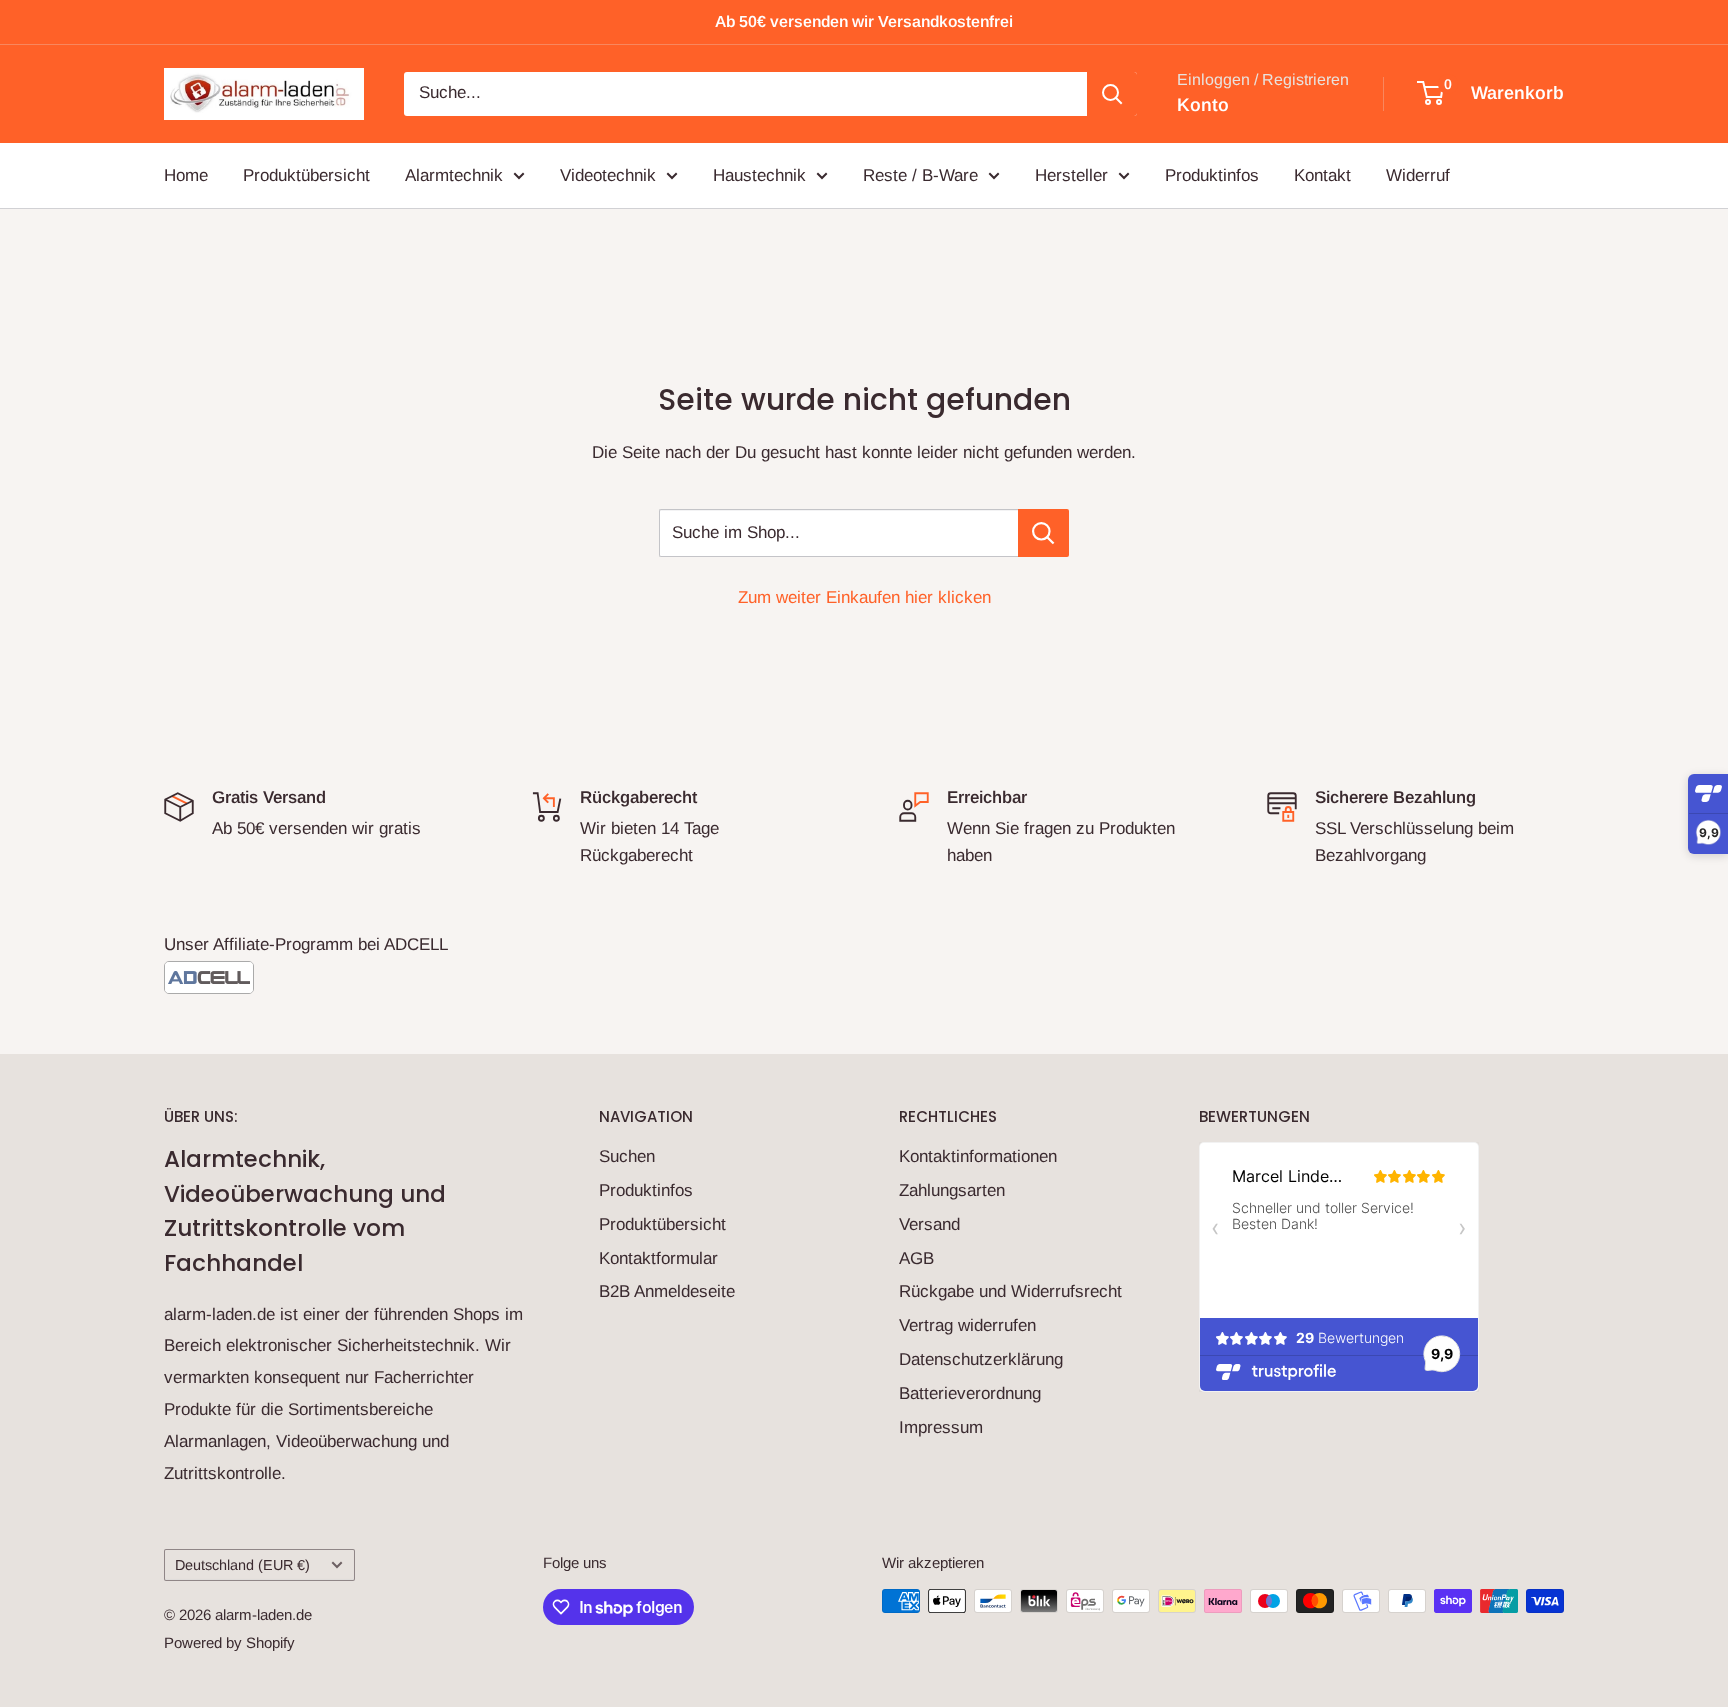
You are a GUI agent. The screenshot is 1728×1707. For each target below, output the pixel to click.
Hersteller (1071, 174)
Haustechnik (759, 174)
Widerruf (1418, 174)
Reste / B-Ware (920, 174)
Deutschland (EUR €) (242, 1565)
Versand (929, 1224)
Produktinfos (1212, 174)
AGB (916, 1258)
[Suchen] (1112, 94)
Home (186, 174)
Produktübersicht (306, 174)
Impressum (941, 1427)
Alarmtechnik (454, 174)
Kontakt (1322, 174)
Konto (1203, 105)
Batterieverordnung (970, 1393)
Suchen (627, 1156)
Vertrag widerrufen (967, 1325)
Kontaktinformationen (978, 1156)
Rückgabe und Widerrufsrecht (1010, 1291)
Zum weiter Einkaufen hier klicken (864, 597)
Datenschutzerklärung (981, 1359)
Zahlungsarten (952, 1190)
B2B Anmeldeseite (667, 1291)
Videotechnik (608, 174)
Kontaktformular (658, 1258)
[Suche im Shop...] (1043, 533)
